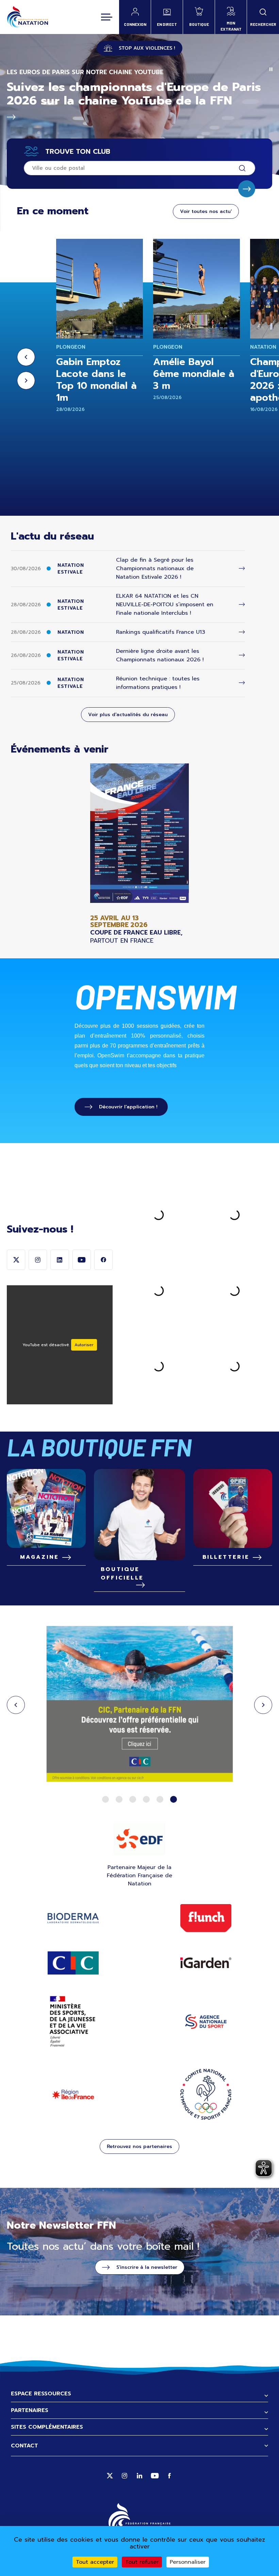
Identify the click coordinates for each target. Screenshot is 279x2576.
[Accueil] (27, 17)
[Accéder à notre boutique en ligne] (139, 1515)
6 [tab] (174, 1799)
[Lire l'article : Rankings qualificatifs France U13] (242, 632)
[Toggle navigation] (107, 17)
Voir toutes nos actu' (206, 211)
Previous (26, 357)
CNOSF (206, 2094)
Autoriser (84, 1345)
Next (26, 381)
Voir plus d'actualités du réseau (128, 715)
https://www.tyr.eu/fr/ (139, 1705)
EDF (139, 1839)
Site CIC (73, 1963)
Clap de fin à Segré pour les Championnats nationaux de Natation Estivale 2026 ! (155, 568)
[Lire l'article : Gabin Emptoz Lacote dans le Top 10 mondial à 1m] (100, 289)
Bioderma (73, 1918)
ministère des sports (73, 2022)
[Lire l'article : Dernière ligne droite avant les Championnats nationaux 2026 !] (242, 655)
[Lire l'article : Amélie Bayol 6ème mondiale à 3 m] (196, 289)
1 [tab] (105, 1799)
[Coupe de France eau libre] (139, 854)
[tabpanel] (139, 1705)
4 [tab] (146, 1799)
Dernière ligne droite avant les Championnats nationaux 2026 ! (160, 655)
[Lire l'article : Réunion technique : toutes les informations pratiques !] (242, 683)
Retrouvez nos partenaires (139, 2146)
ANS (206, 2022)
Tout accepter (95, 2562)
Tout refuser (142, 2562)
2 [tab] (119, 1799)
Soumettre (247, 189)
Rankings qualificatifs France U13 (161, 632)
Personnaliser (188, 2562)
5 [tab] (160, 1799)
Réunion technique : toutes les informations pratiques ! (158, 683)
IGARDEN (206, 1963)
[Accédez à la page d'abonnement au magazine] (46, 1508)
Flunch (206, 1918)
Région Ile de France (73, 2094)
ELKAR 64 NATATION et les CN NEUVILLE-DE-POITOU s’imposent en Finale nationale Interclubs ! (165, 605)
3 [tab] (133, 1799)
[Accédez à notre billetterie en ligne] (233, 1508)
